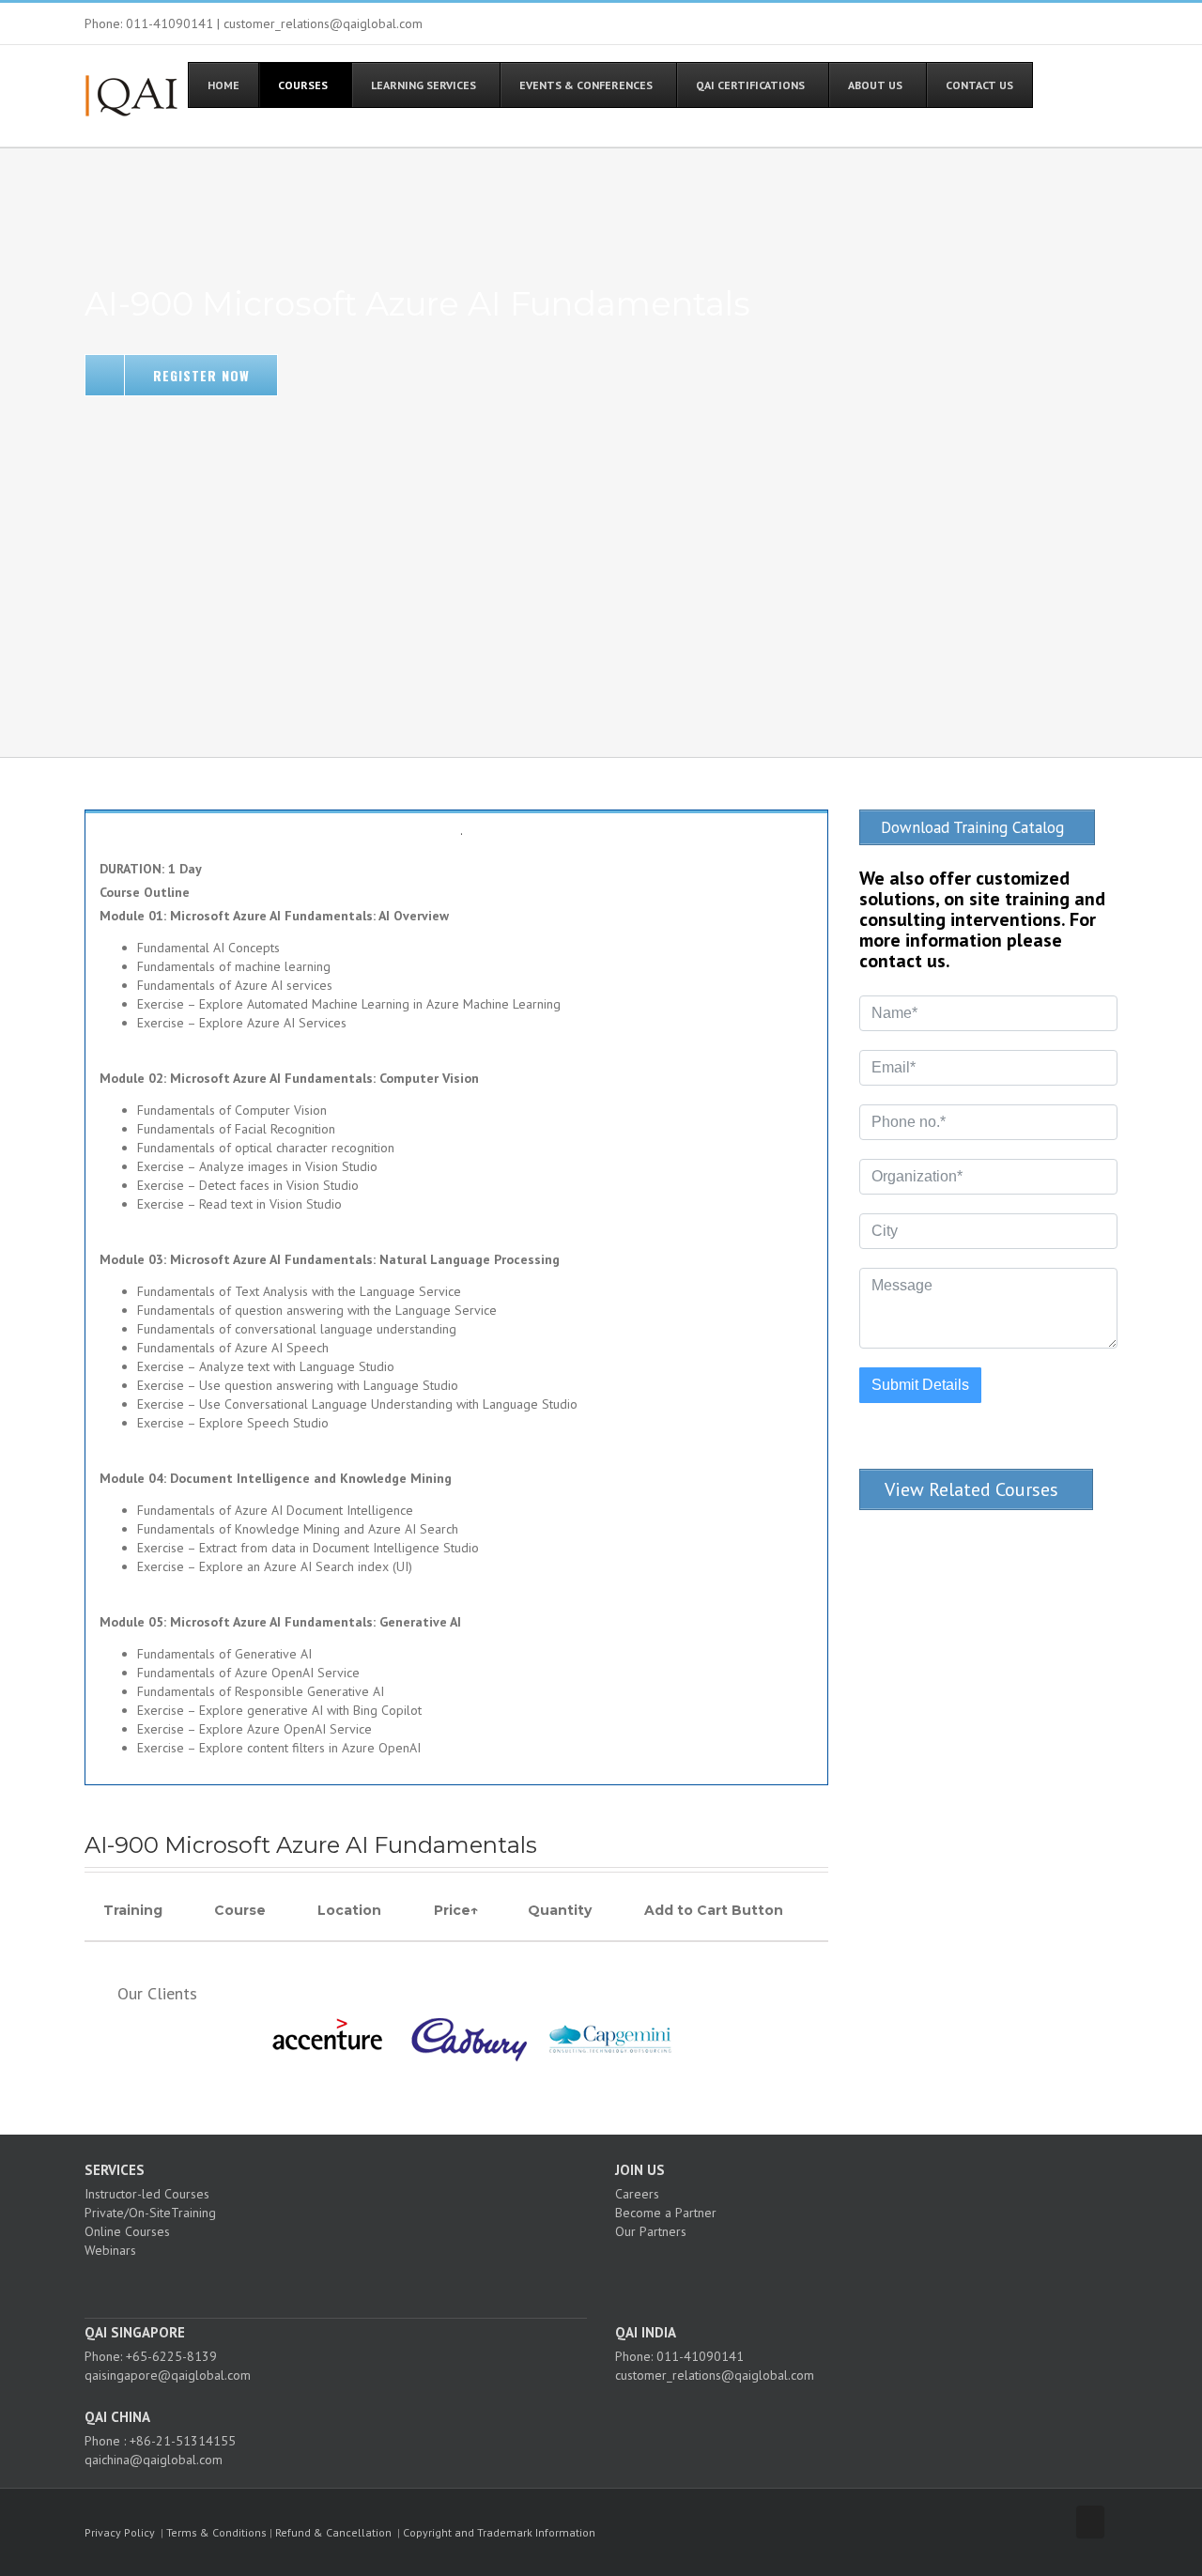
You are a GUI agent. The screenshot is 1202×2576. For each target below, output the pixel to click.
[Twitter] (331, 2283)
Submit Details (920, 1385)
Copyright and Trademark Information (499, 2532)
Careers (637, 2194)
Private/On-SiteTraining (150, 2213)
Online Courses (127, 2231)
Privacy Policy (120, 2532)
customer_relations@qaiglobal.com (715, 2375)
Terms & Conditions (216, 2532)
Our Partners (651, 2231)
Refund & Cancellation (333, 2532)
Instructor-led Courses (147, 2194)
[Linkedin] (356, 2283)
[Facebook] (305, 2283)
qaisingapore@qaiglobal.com (168, 2375)
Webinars (110, 2250)
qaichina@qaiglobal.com (154, 2460)
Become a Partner (666, 2213)
